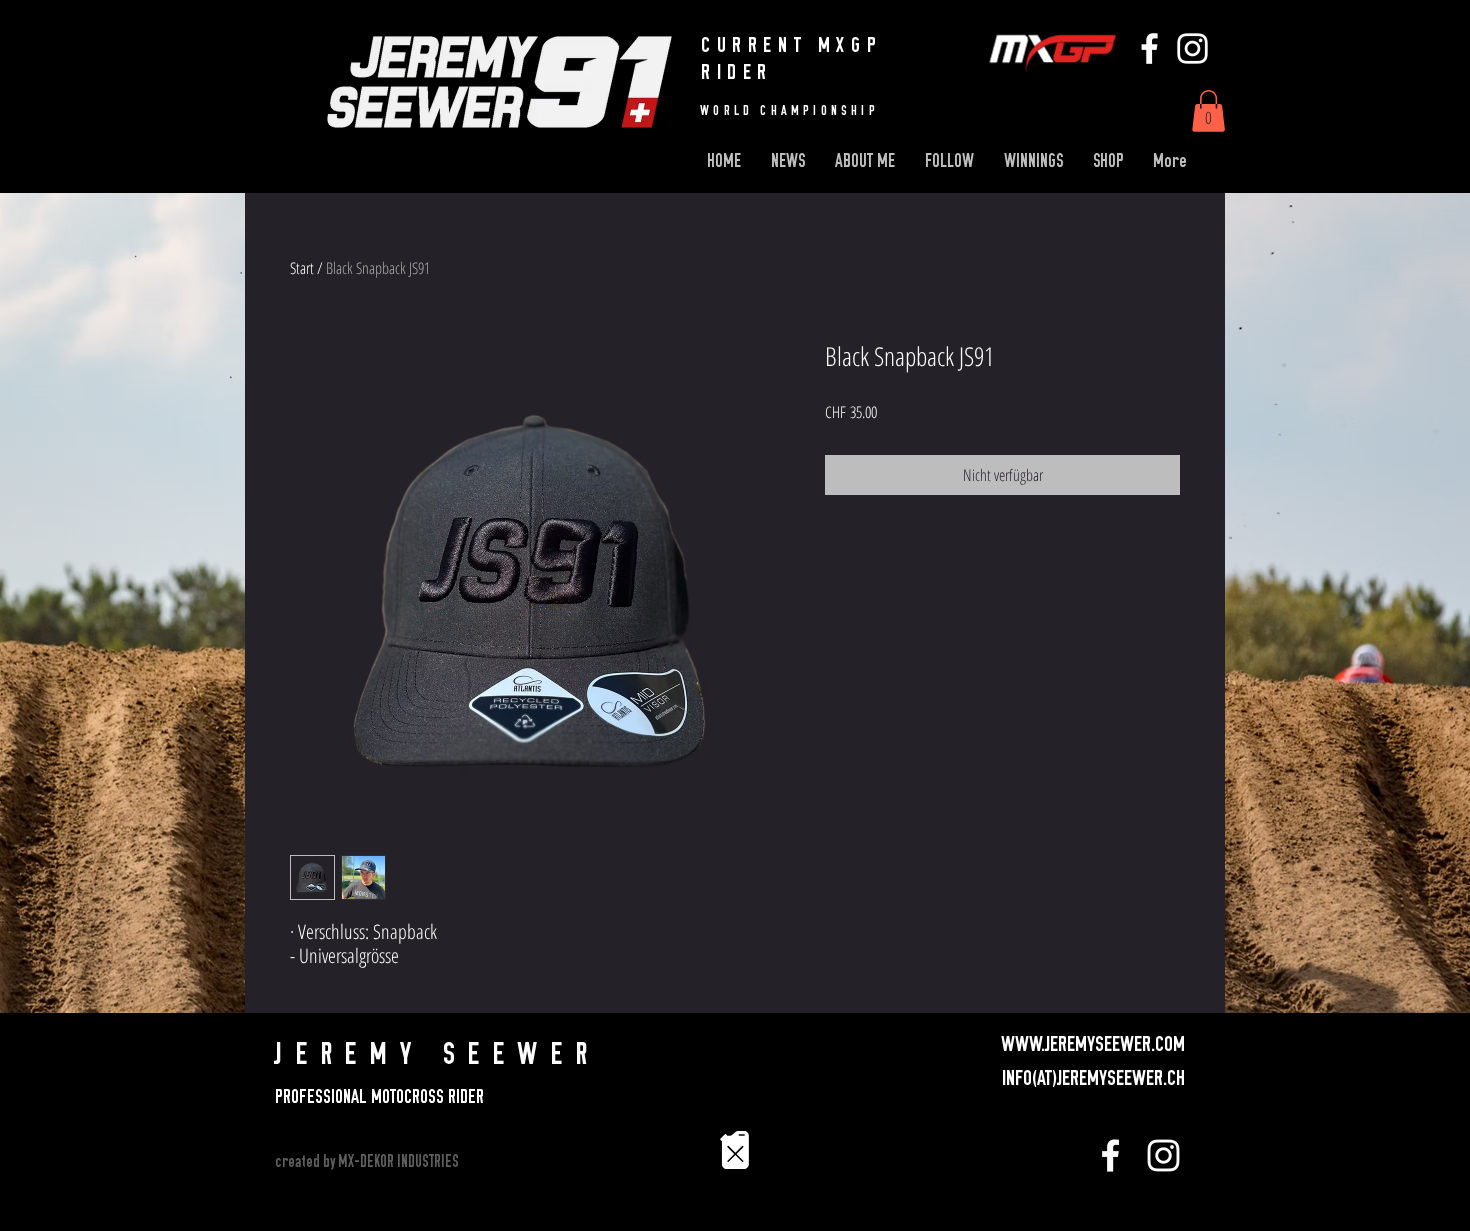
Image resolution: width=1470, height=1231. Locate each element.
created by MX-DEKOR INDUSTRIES (367, 1161)
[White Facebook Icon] (1149, 48)
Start (302, 268)
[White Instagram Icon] (1192, 48)
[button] (1208, 111)
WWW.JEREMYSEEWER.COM (1093, 1044)
